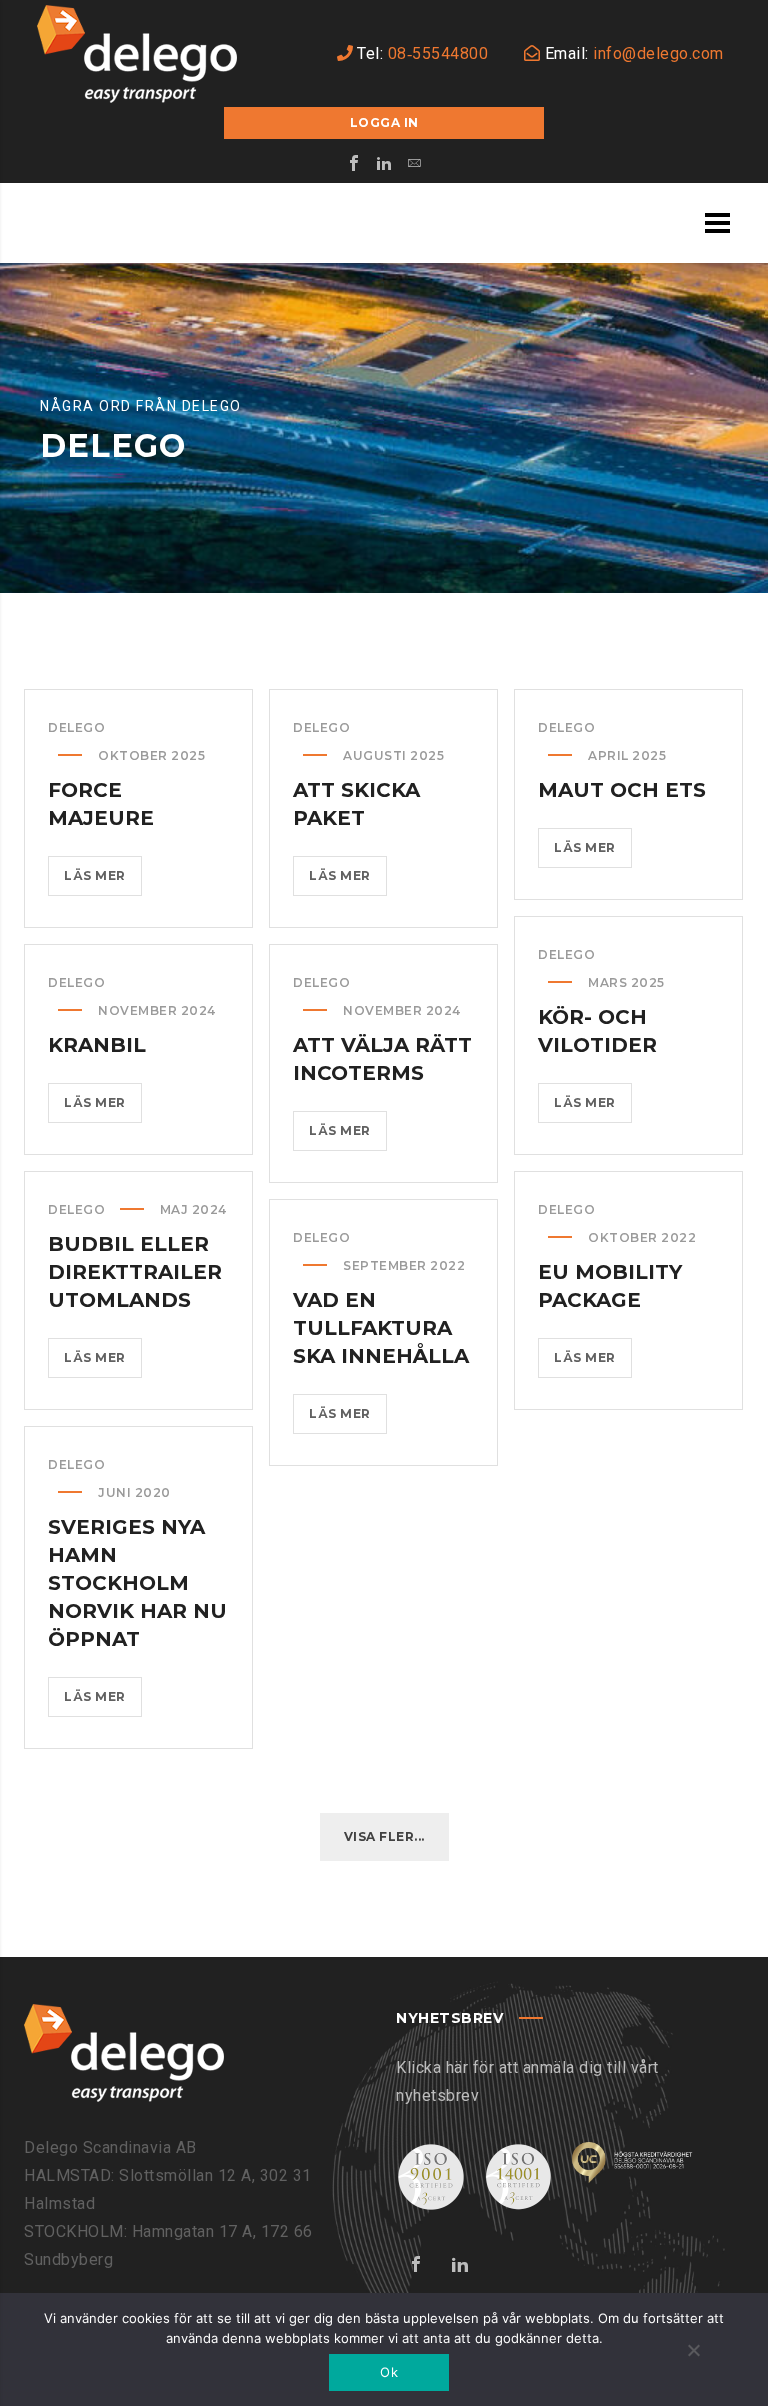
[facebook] (354, 163)
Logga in (384, 122)
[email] (414, 163)
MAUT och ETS (622, 790)
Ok (389, 2372)
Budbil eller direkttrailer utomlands (135, 1272)
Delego (76, 727)
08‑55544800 (438, 53)
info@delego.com (658, 53)
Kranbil (97, 1045)
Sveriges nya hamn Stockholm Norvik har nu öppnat (137, 1583)
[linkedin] (384, 163)
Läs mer (103, 881)
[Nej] (693, 2352)
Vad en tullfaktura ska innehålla (381, 1328)
